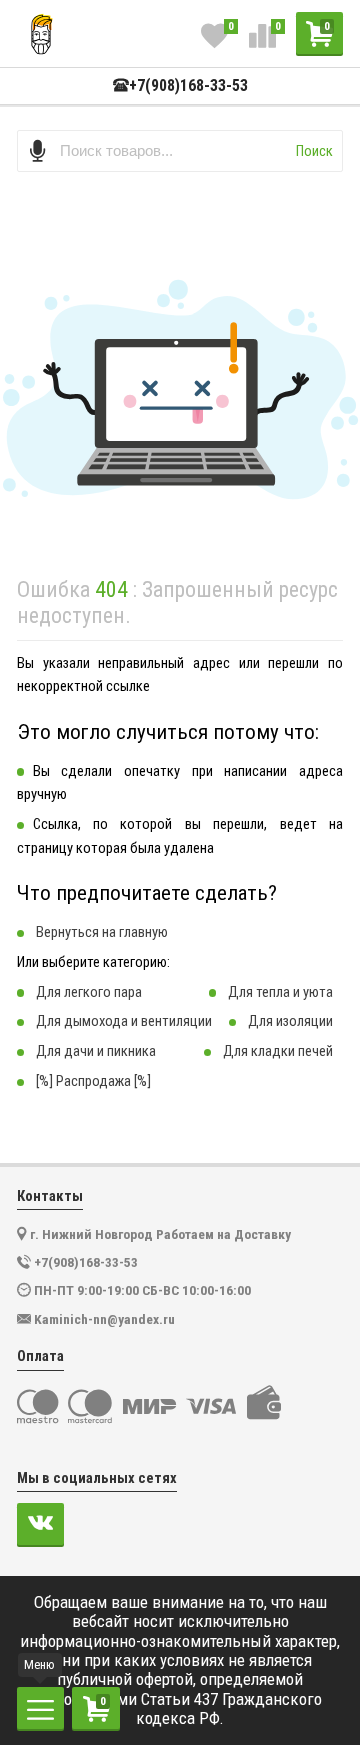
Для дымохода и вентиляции (124, 1021)
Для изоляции (290, 1021)
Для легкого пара (89, 992)
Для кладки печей (278, 1051)
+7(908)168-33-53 (188, 86)
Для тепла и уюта (280, 992)
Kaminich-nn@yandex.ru (104, 1319)
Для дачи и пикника (96, 1051)
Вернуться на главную (102, 932)
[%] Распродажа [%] (93, 1081)
